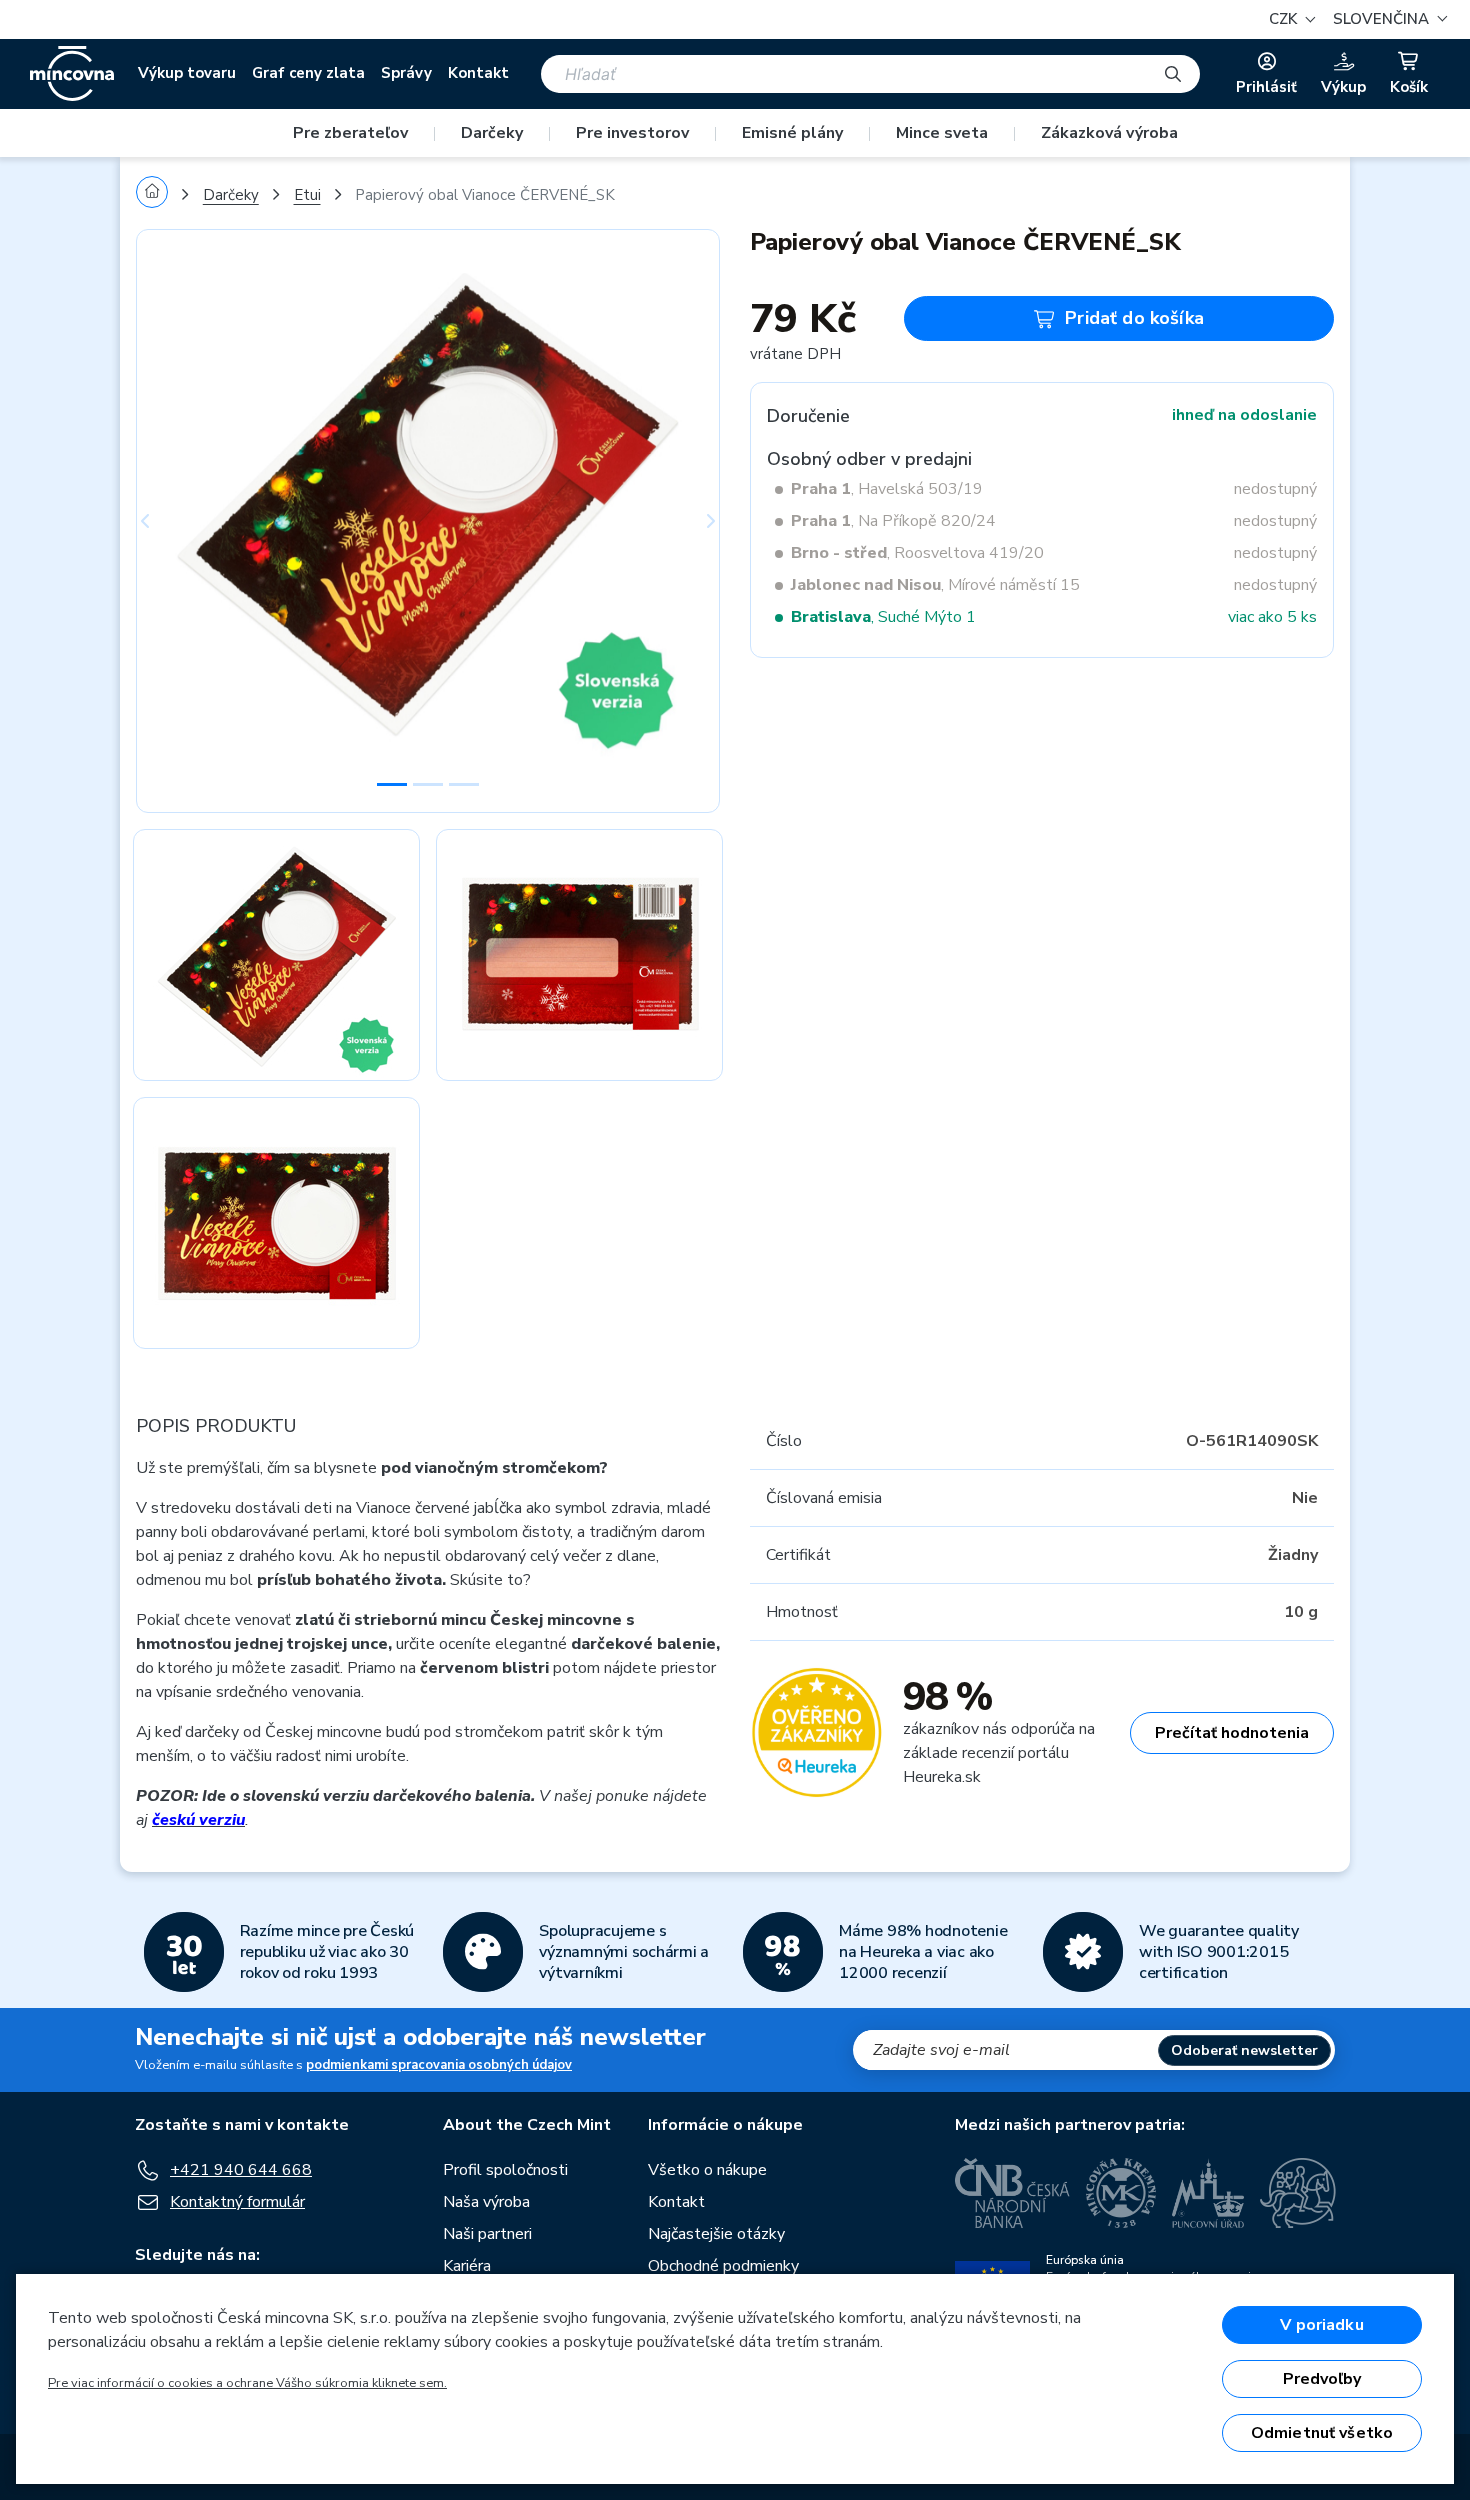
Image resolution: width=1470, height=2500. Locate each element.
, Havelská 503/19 (887, 489)
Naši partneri (487, 2234)
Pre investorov (632, 133)
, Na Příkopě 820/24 (893, 521)
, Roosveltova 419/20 (917, 553)
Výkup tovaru (187, 73)
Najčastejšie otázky (716, 2234)
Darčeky (492, 133)
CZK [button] (1285, 19)
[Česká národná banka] (1012, 2193)
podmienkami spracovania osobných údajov (439, 2065)
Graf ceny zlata (308, 73)
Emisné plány (792, 133)
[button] (1387, 19)
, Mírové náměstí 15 (935, 585)
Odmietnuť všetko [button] (1322, 2433)
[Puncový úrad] (1208, 2193)
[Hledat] (1173, 74)
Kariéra (467, 2266)
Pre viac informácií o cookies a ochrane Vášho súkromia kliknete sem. (247, 2383)
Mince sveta (942, 133)
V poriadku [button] (1322, 2325)
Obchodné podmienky (723, 2266)
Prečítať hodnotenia (1232, 1733)
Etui (307, 195)
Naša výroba (486, 2202)
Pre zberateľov (350, 133)
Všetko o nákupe (707, 2170)
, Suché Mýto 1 (883, 617)
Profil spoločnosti (505, 2170)
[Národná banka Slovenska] (1298, 2193)
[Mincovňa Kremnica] (1121, 2193)
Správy (406, 73)
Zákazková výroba (1109, 133)
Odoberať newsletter (1244, 2050)
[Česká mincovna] (72, 74)
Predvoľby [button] (1322, 2379)
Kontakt (478, 73)
